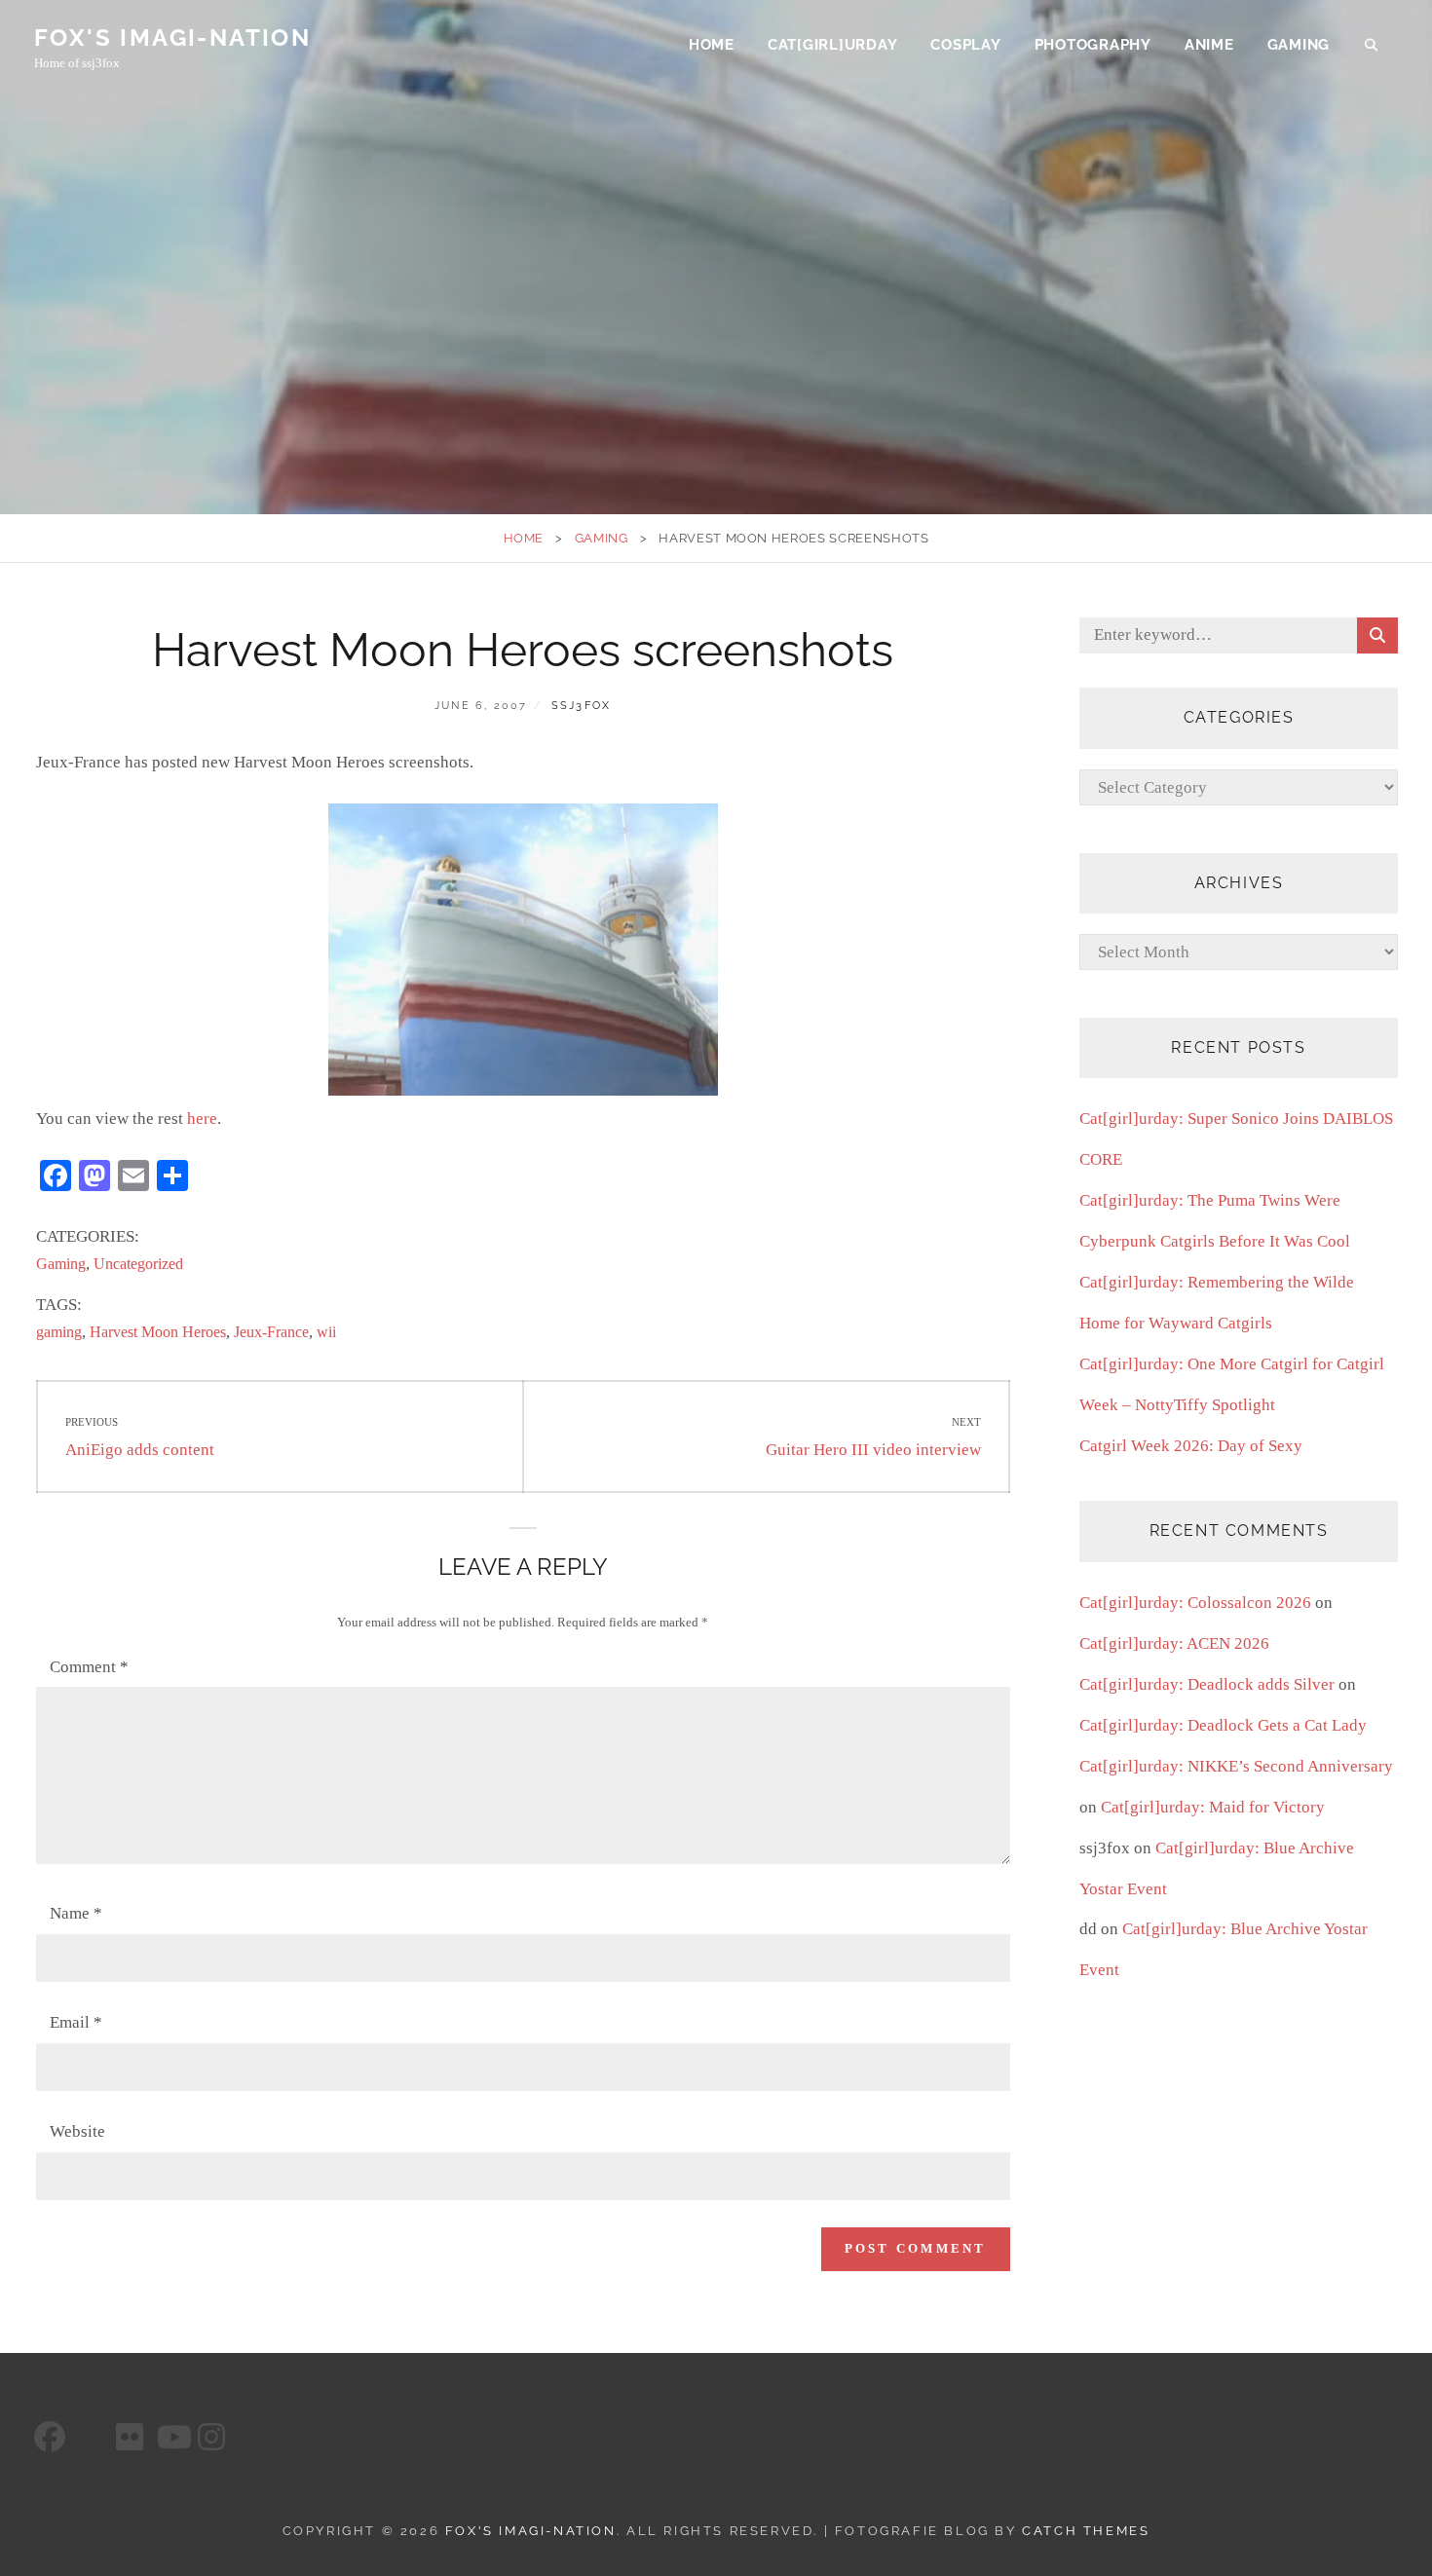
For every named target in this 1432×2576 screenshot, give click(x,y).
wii (326, 1332)
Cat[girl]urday (833, 45)
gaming (59, 1332)
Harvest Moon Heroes (158, 1332)
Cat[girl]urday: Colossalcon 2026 (1195, 1603)
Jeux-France (271, 1332)
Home (712, 45)
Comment (89, 1667)
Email (76, 2022)
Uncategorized (138, 1264)
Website (77, 2131)
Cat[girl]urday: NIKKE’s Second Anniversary (1236, 1766)
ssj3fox (581, 706)
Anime (1209, 45)
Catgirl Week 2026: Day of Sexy (1191, 1446)
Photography (1093, 45)
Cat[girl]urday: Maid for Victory (1213, 1807)
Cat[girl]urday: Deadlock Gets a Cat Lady (1223, 1725)
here (202, 1119)
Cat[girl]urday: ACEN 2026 (1174, 1643)
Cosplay (965, 45)
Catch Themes (1086, 2531)
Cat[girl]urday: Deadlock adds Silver (1207, 1684)
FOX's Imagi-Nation (172, 37)
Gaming (1299, 45)
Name (76, 1913)
